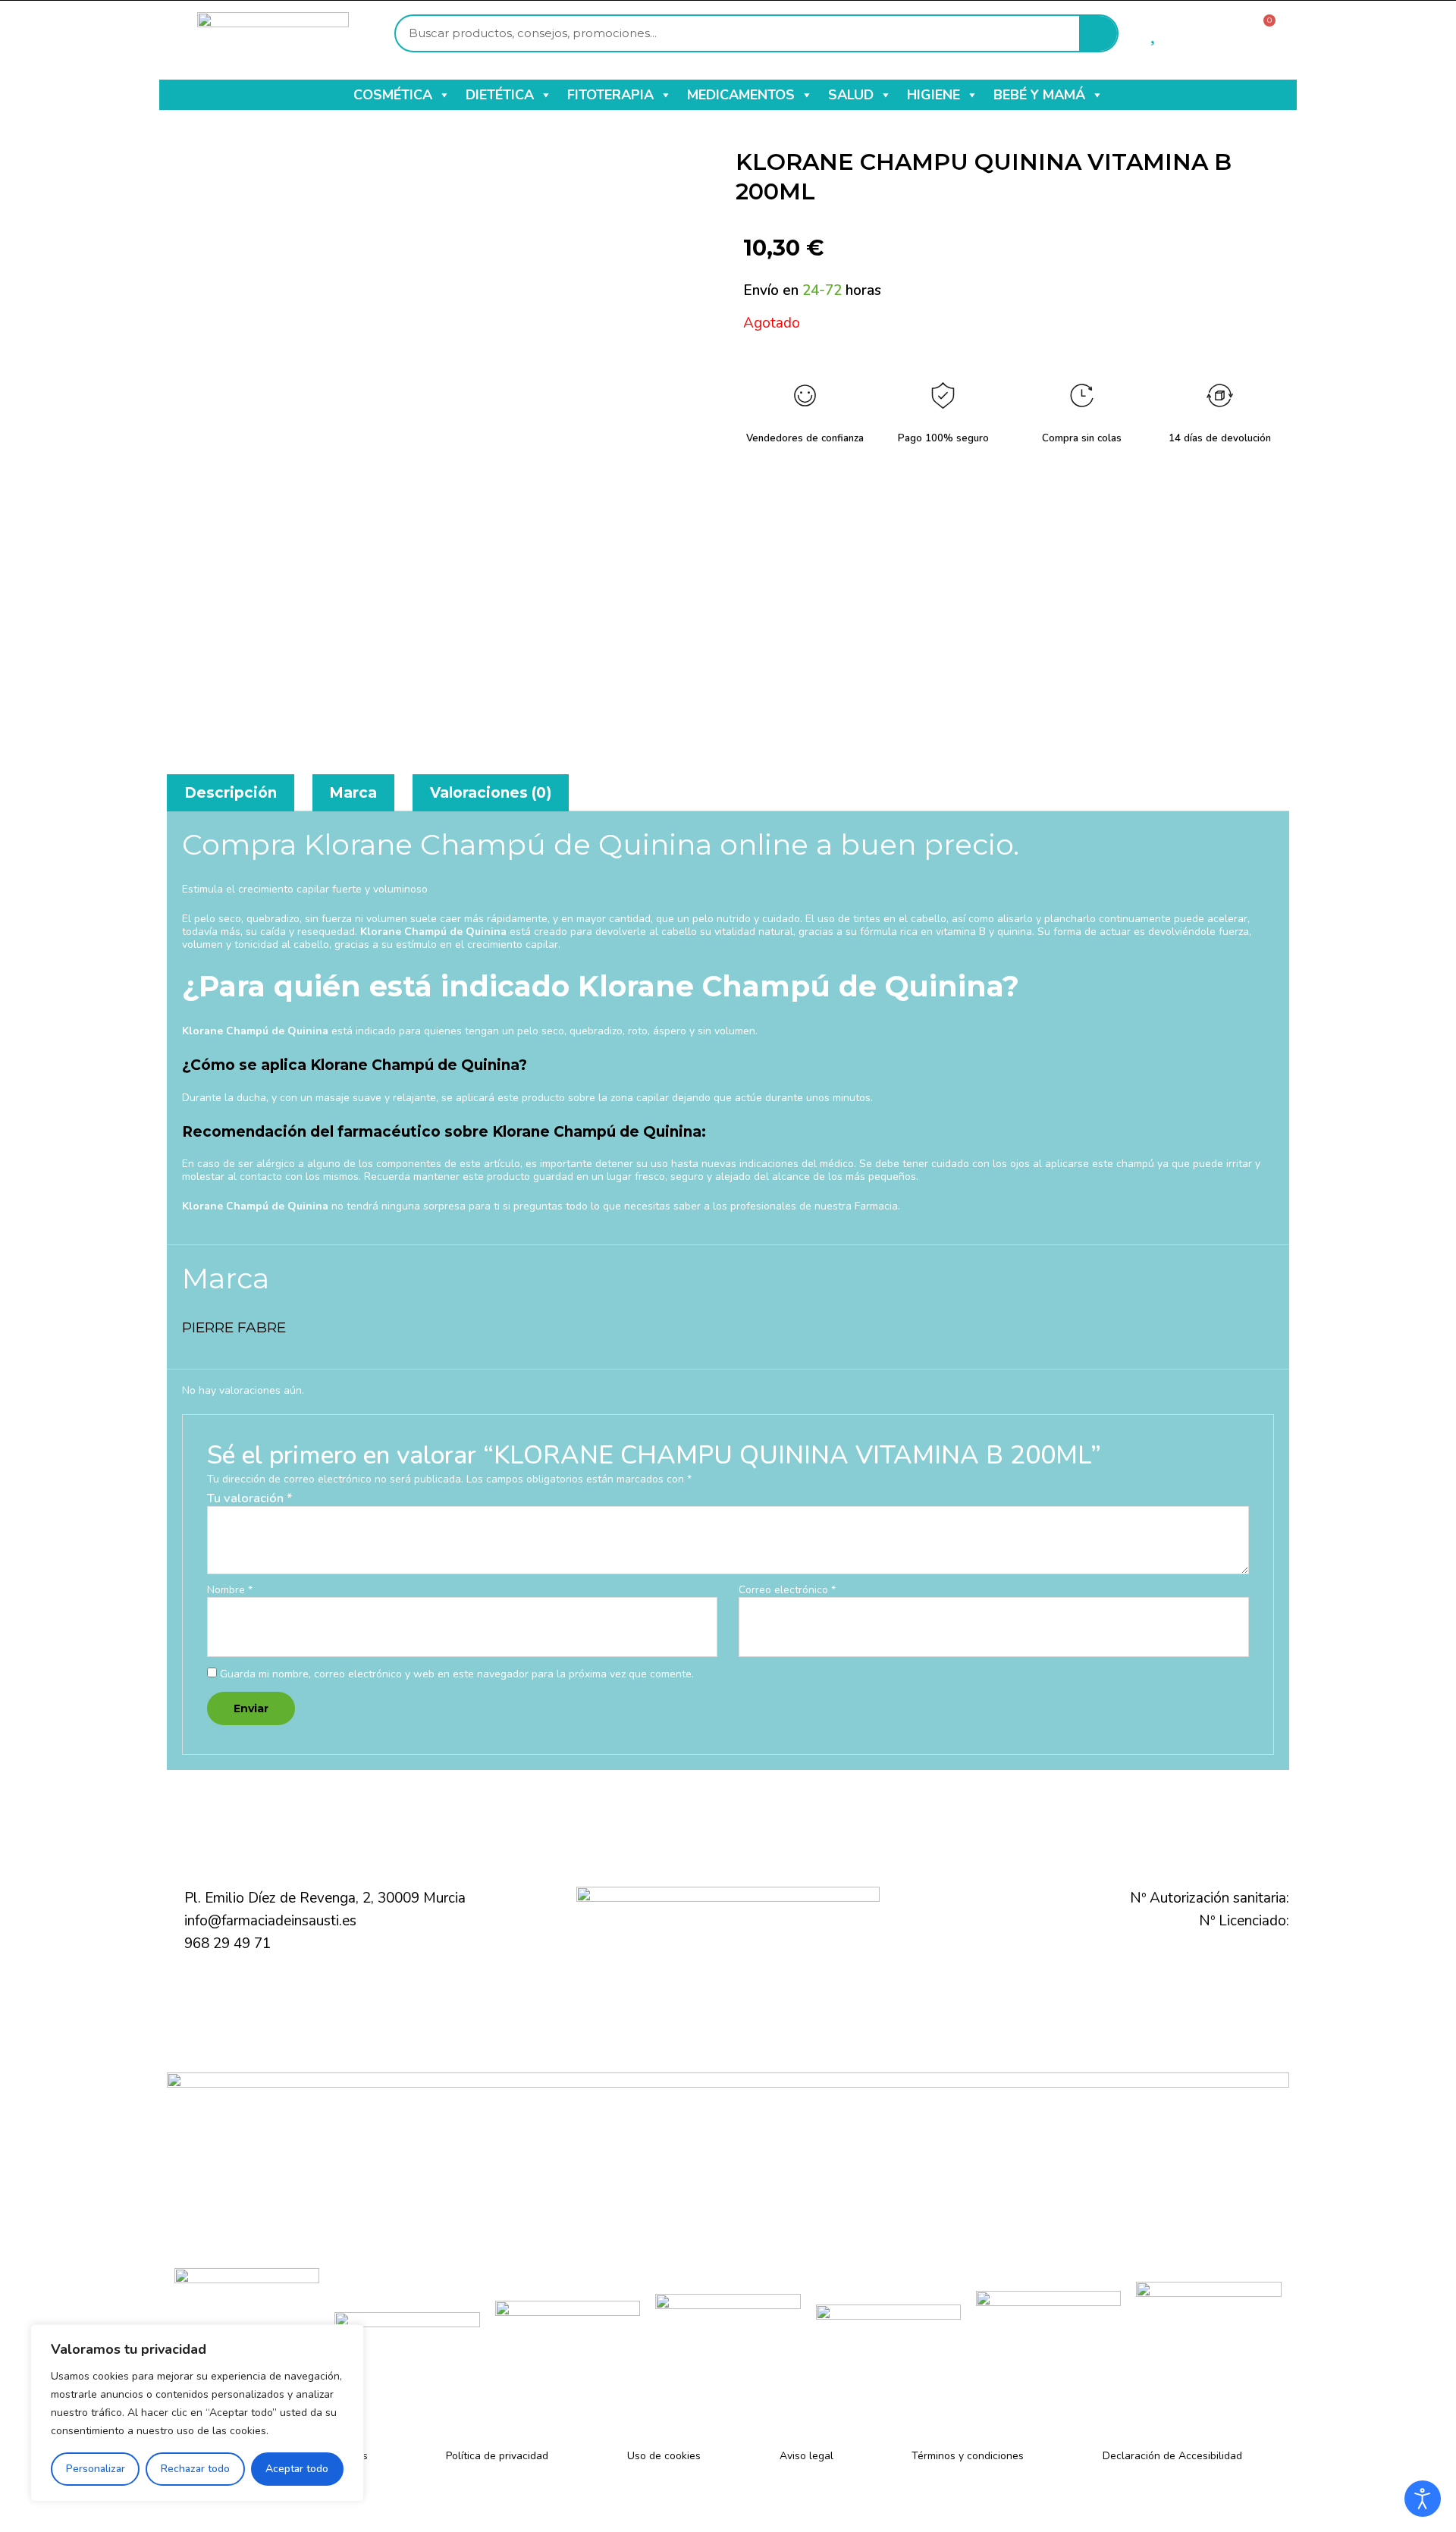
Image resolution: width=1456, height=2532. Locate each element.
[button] (444, 95)
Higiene (934, 95)
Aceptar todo (297, 2469)
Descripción (231, 793)
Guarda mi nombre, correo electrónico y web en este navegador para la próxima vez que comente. (457, 1674)
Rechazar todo (195, 2469)
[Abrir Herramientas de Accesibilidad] (1423, 2499)
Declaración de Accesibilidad (1172, 2456)
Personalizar (96, 2469)
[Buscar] (1098, 33)
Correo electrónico (787, 1591)
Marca (353, 793)
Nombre (230, 1591)
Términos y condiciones (968, 2456)
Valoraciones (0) (491, 793)
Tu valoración (250, 1498)
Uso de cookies (664, 2456)
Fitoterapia (610, 95)
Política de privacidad (497, 2456)
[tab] (231, 793)
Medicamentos (741, 95)
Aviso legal (806, 2456)
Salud (851, 95)
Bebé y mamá (1039, 95)
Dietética (500, 95)
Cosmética (393, 95)
